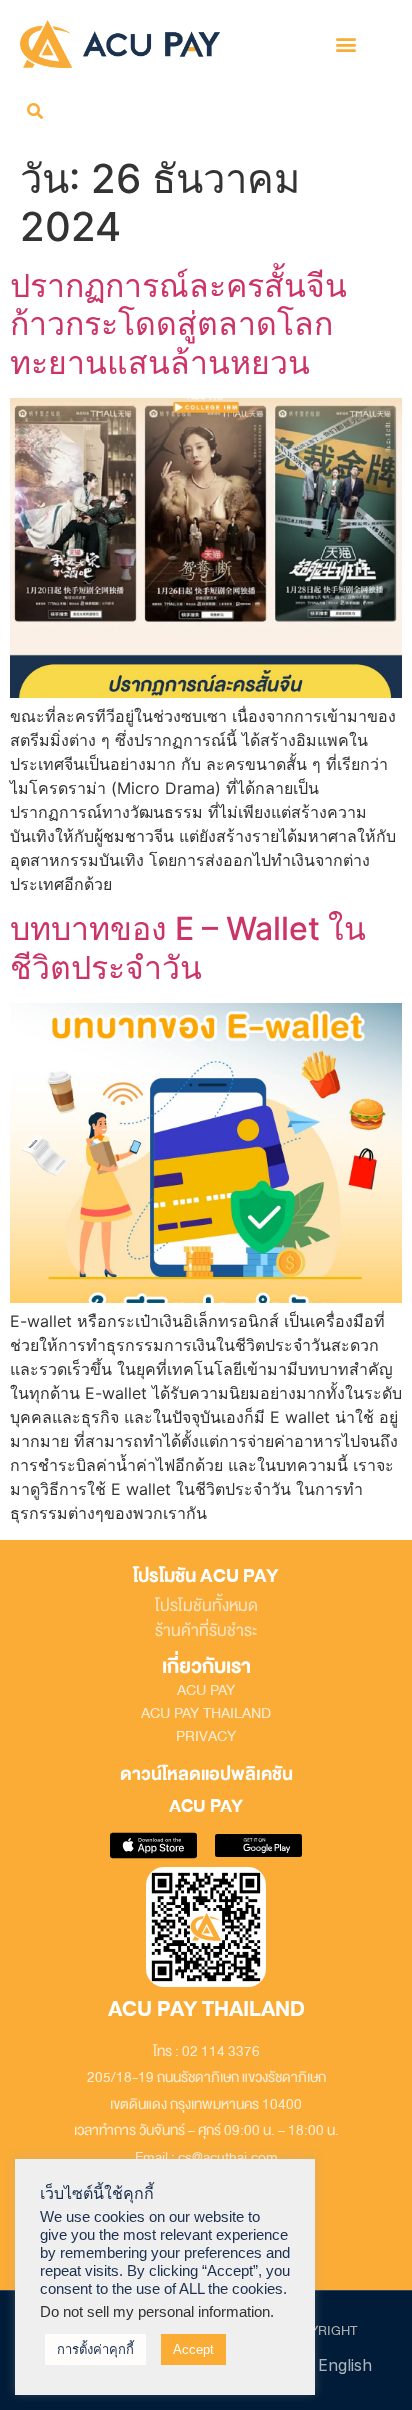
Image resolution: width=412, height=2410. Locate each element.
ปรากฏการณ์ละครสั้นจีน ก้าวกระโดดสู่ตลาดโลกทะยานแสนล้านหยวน (178, 324)
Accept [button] (193, 2349)
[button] (346, 43)
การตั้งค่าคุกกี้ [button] (95, 2349)
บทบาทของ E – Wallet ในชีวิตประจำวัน (188, 947)
